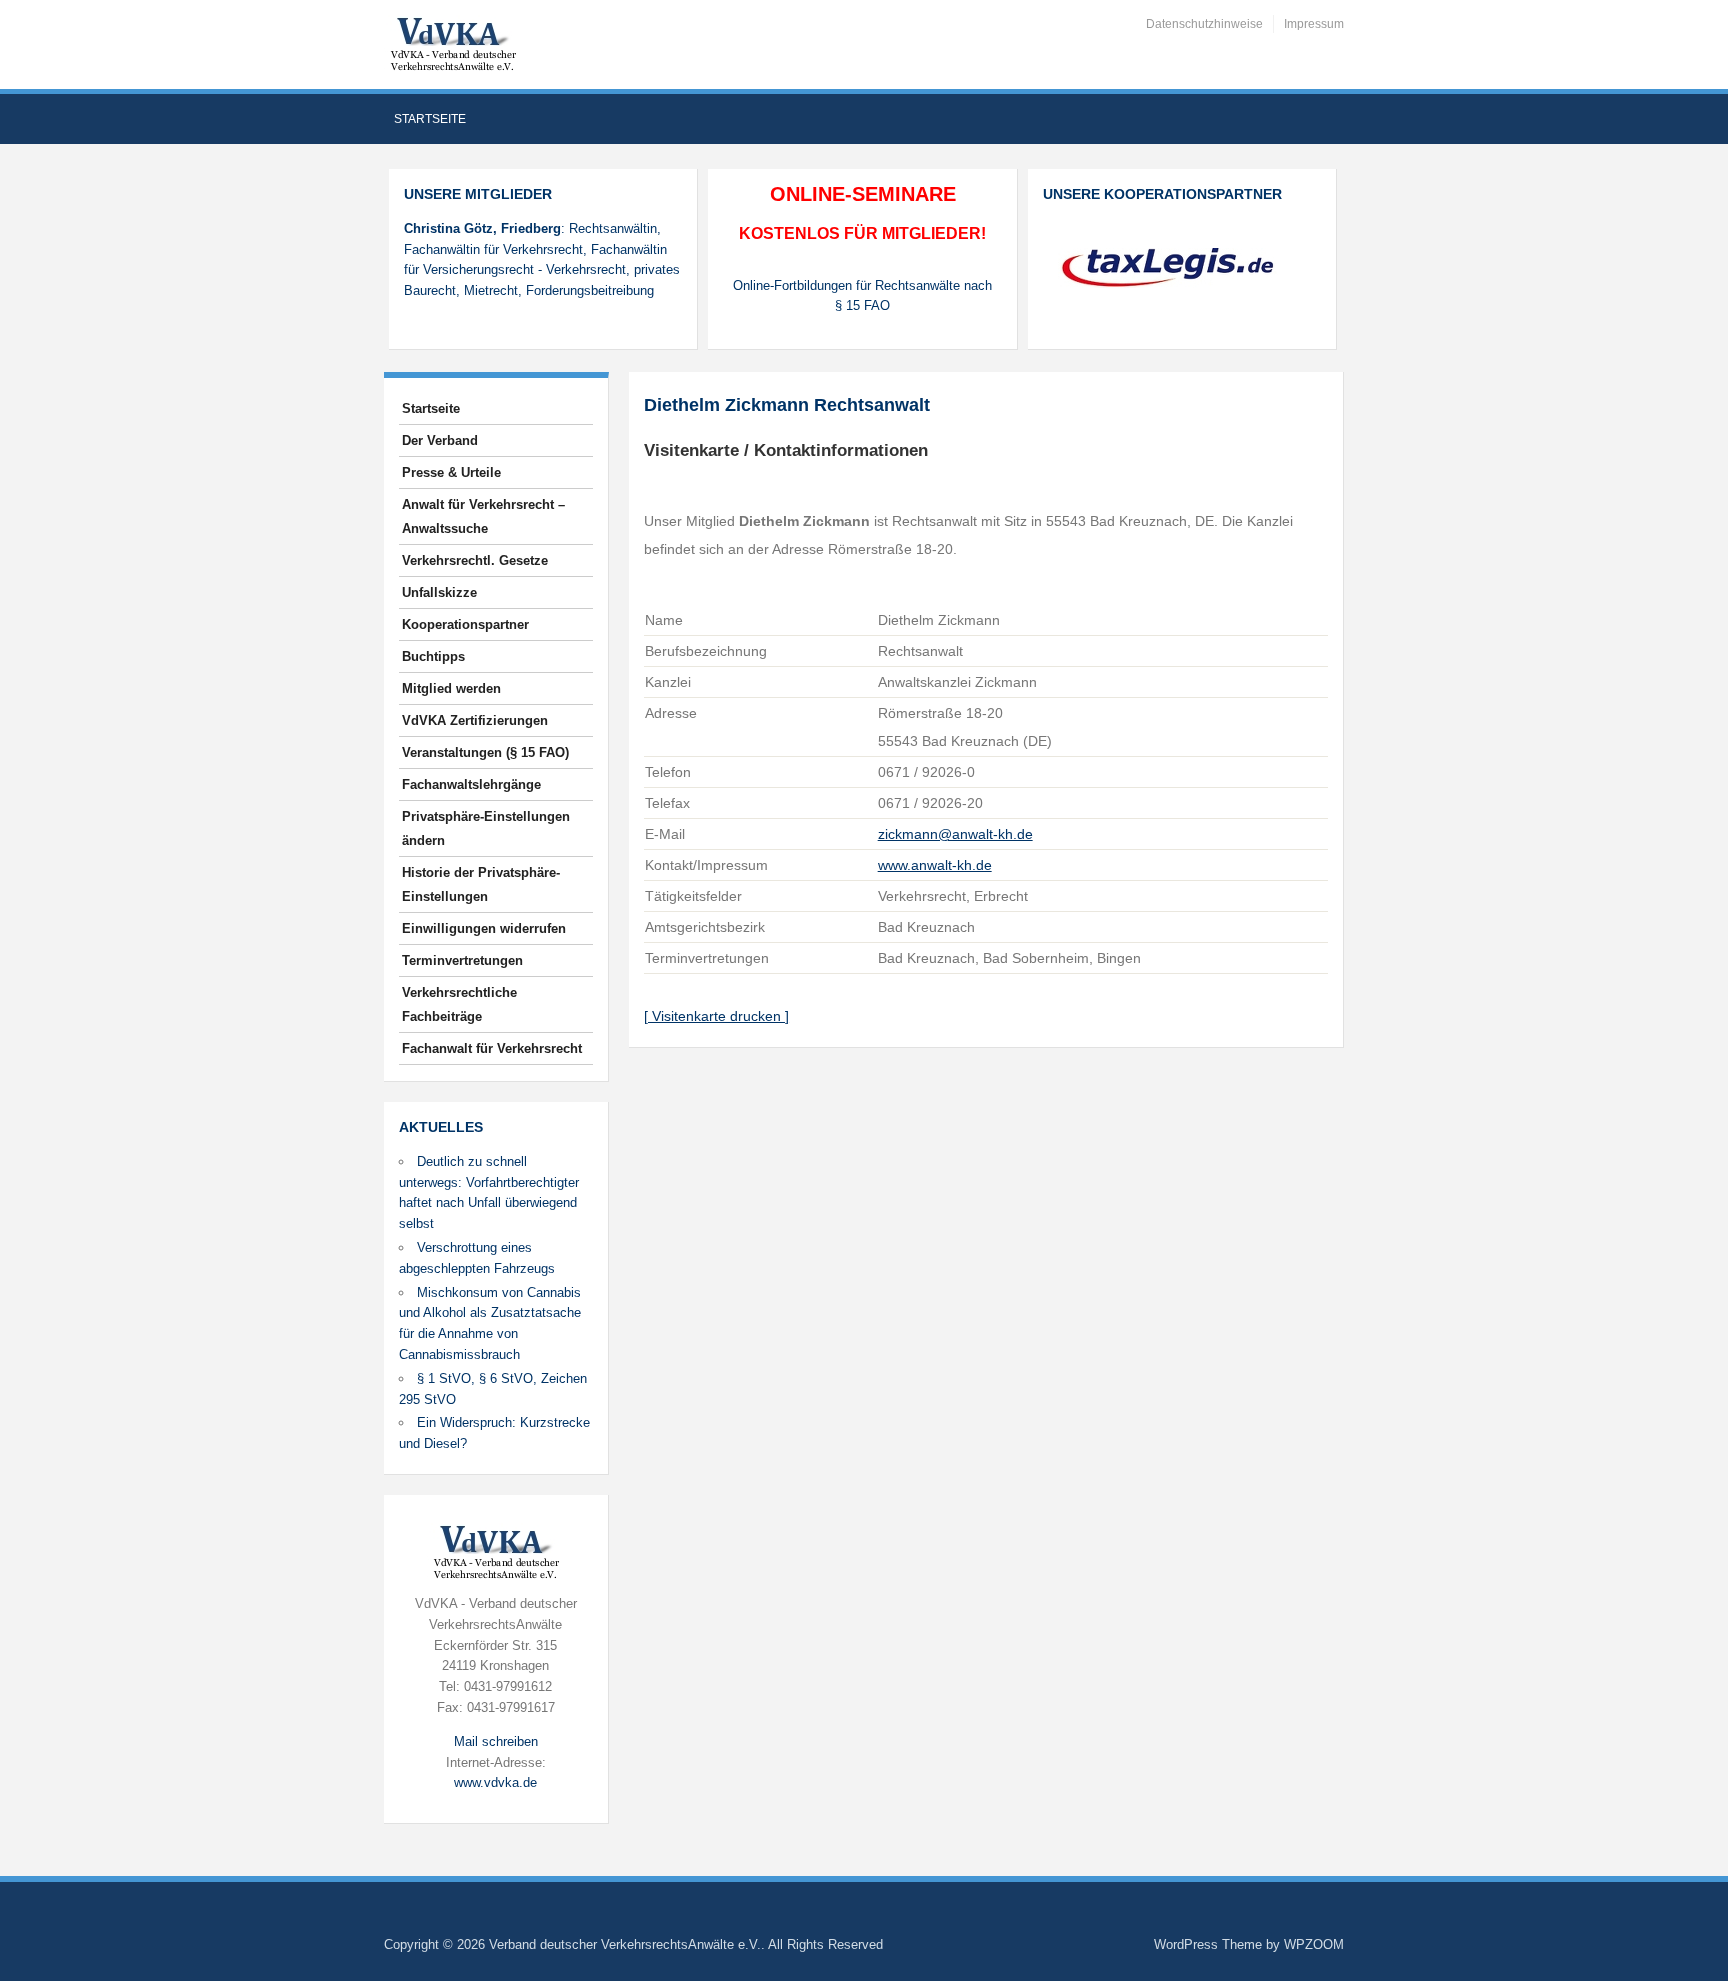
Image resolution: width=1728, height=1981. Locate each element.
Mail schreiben (496, 1741)
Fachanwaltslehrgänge (471, 784)
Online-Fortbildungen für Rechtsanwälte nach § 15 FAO (862, 296)
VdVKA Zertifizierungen (475, 720)
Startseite (430, 119)
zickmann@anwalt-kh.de (955, 834)
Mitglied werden (451, 688)
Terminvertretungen (462, 960)
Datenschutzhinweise (1204, 24)
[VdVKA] (453, 43)
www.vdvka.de (495, 1782)
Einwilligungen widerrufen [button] (484, 928)
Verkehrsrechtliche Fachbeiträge (459, 1004)
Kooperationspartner (465, 624)
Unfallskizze (439, 592)
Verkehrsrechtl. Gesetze (475, 560)
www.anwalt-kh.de (935, 865)
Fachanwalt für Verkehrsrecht (492, 1048)
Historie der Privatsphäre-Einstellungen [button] (481, 884)
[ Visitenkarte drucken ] (716, 1016)
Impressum (1314, 24)
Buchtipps (433, 656)
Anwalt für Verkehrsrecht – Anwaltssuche (483, 516)
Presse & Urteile (451, 472)
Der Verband (440, 440)
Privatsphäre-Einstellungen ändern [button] (486, 828)
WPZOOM (1314, 1944)
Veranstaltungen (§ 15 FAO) (485, 752)
